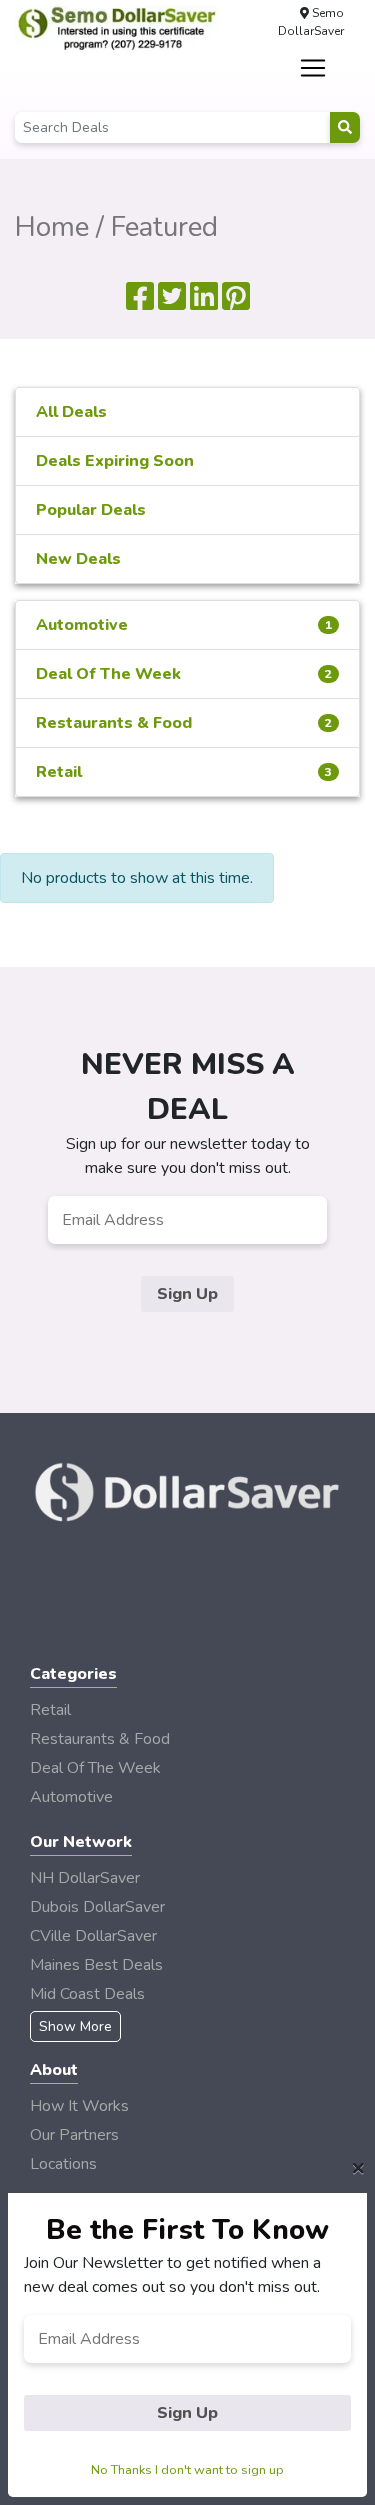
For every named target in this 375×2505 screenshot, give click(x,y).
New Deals (78, 559)
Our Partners (74, 2135)
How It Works (79, 2106)
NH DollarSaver (85, 1878)
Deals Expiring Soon (115, 461)
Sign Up (187, 1294)
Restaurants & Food (184, 723)
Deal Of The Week (184, 674)
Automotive (184, 625)
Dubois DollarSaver (97, 1907)
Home (52, 227)
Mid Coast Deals (87, 1994)
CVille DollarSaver (93, 1936)
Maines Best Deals (96, 1965)
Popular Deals (91, 510)
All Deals (71, 412)
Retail (184, 772)
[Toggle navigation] (312, 68)
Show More (75, 2026)
